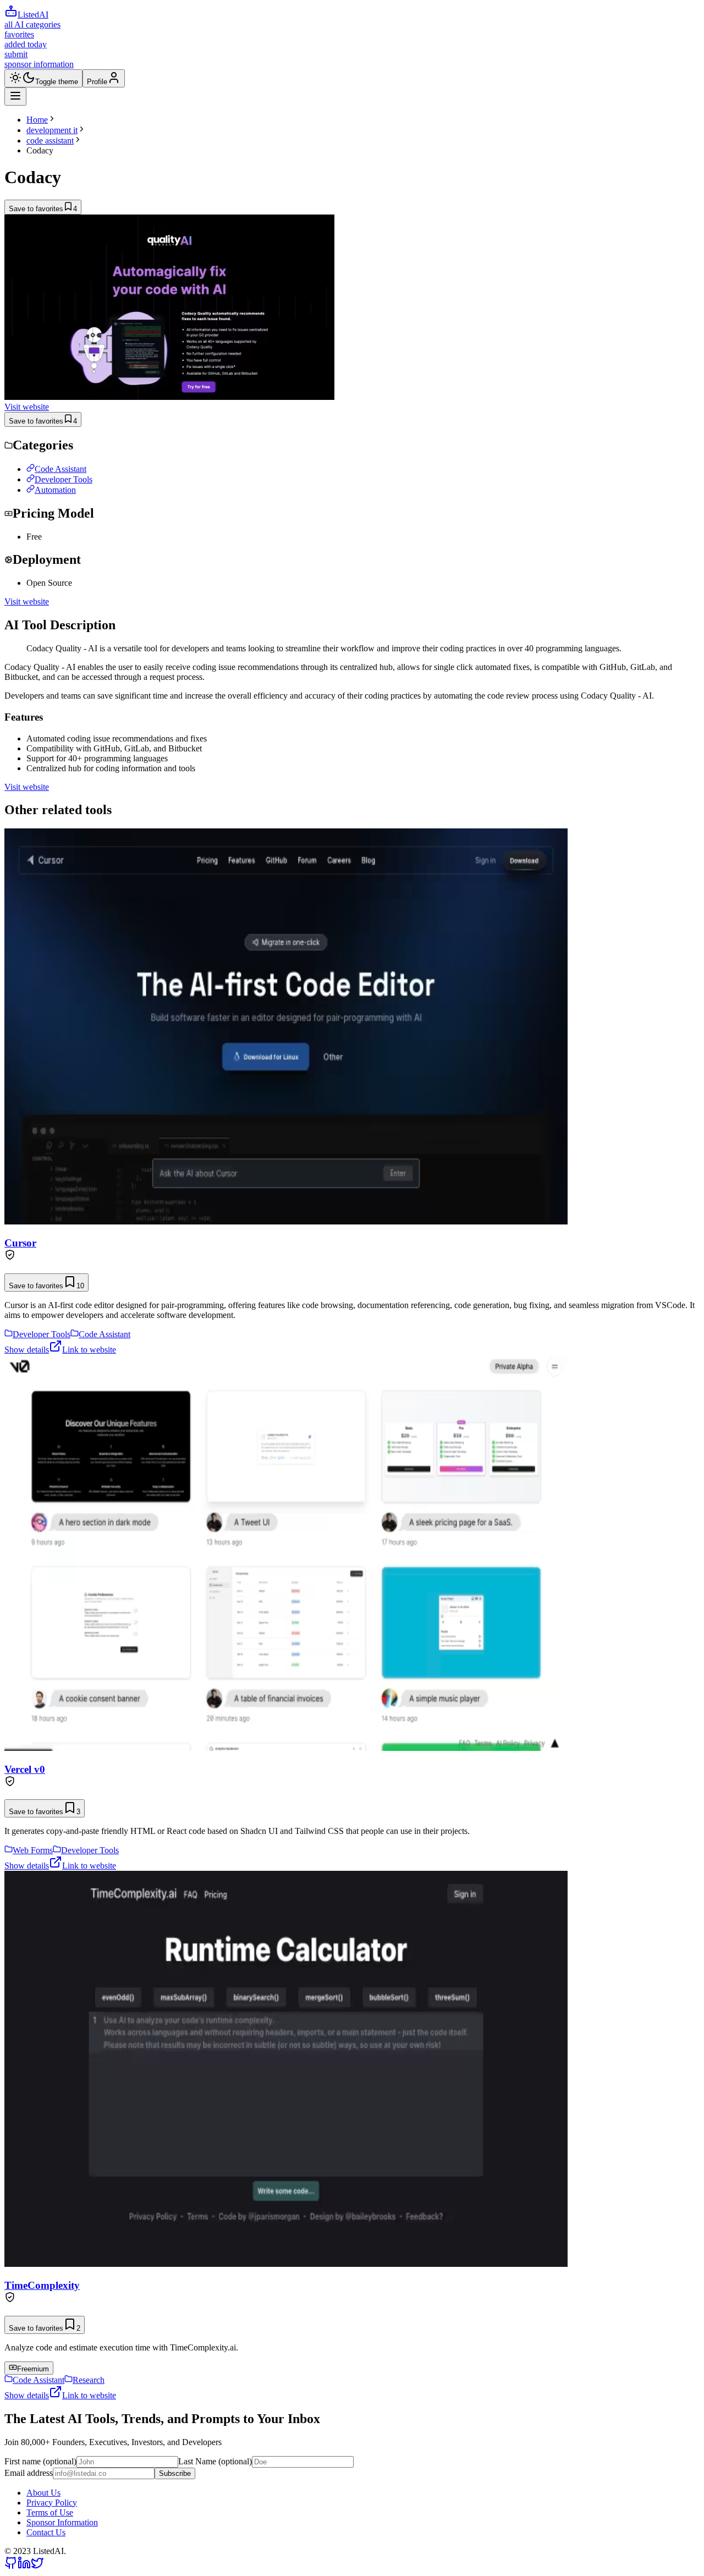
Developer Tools (64, 479)
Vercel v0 (25, 1769)
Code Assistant (61, 469)
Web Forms (33, 1850)
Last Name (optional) (215, 2461)
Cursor (20, 1243)
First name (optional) (40, 2461)
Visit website (27, 407)
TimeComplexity (42, 2285)
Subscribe (175, 2473)
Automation (55, 490)
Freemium (33, 2369)
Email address (29, 2473)
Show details (27, 1350)
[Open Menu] (15, 97)
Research (89, 2380)
